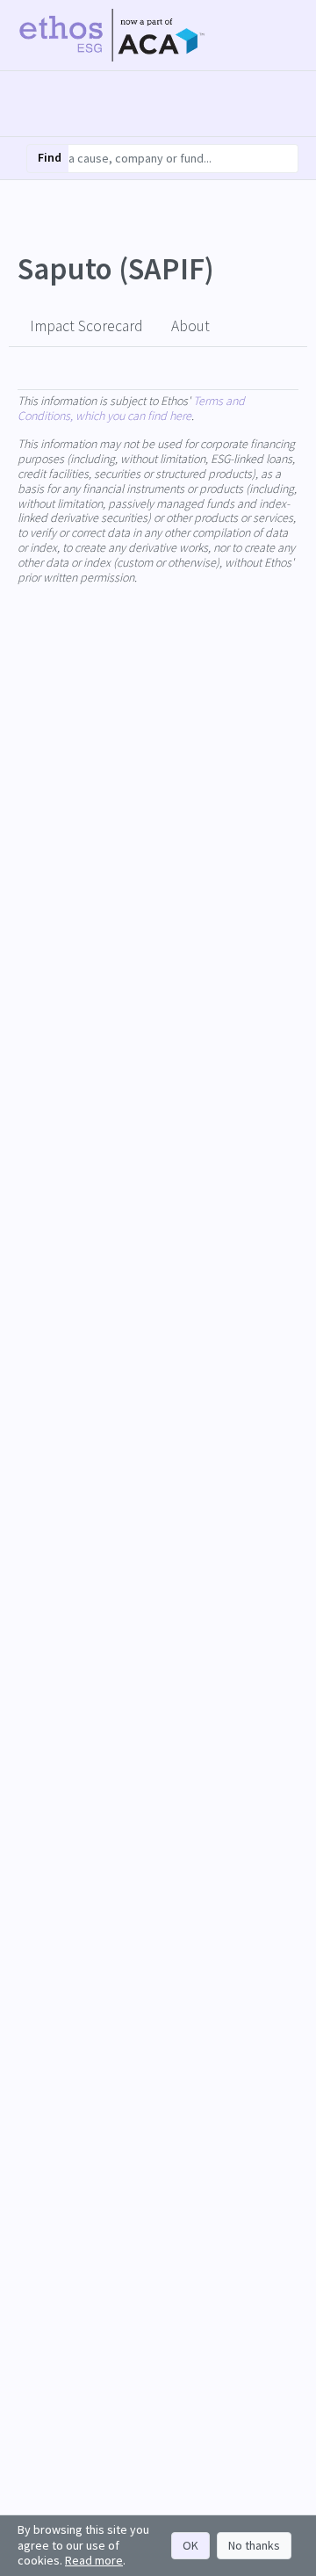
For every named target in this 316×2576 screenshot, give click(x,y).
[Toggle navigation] (284, 35)
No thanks (254, 2545)
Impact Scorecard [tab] (86, 326)
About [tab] (190, 326)
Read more (94, 2560)
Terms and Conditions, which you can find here (131, 408)
